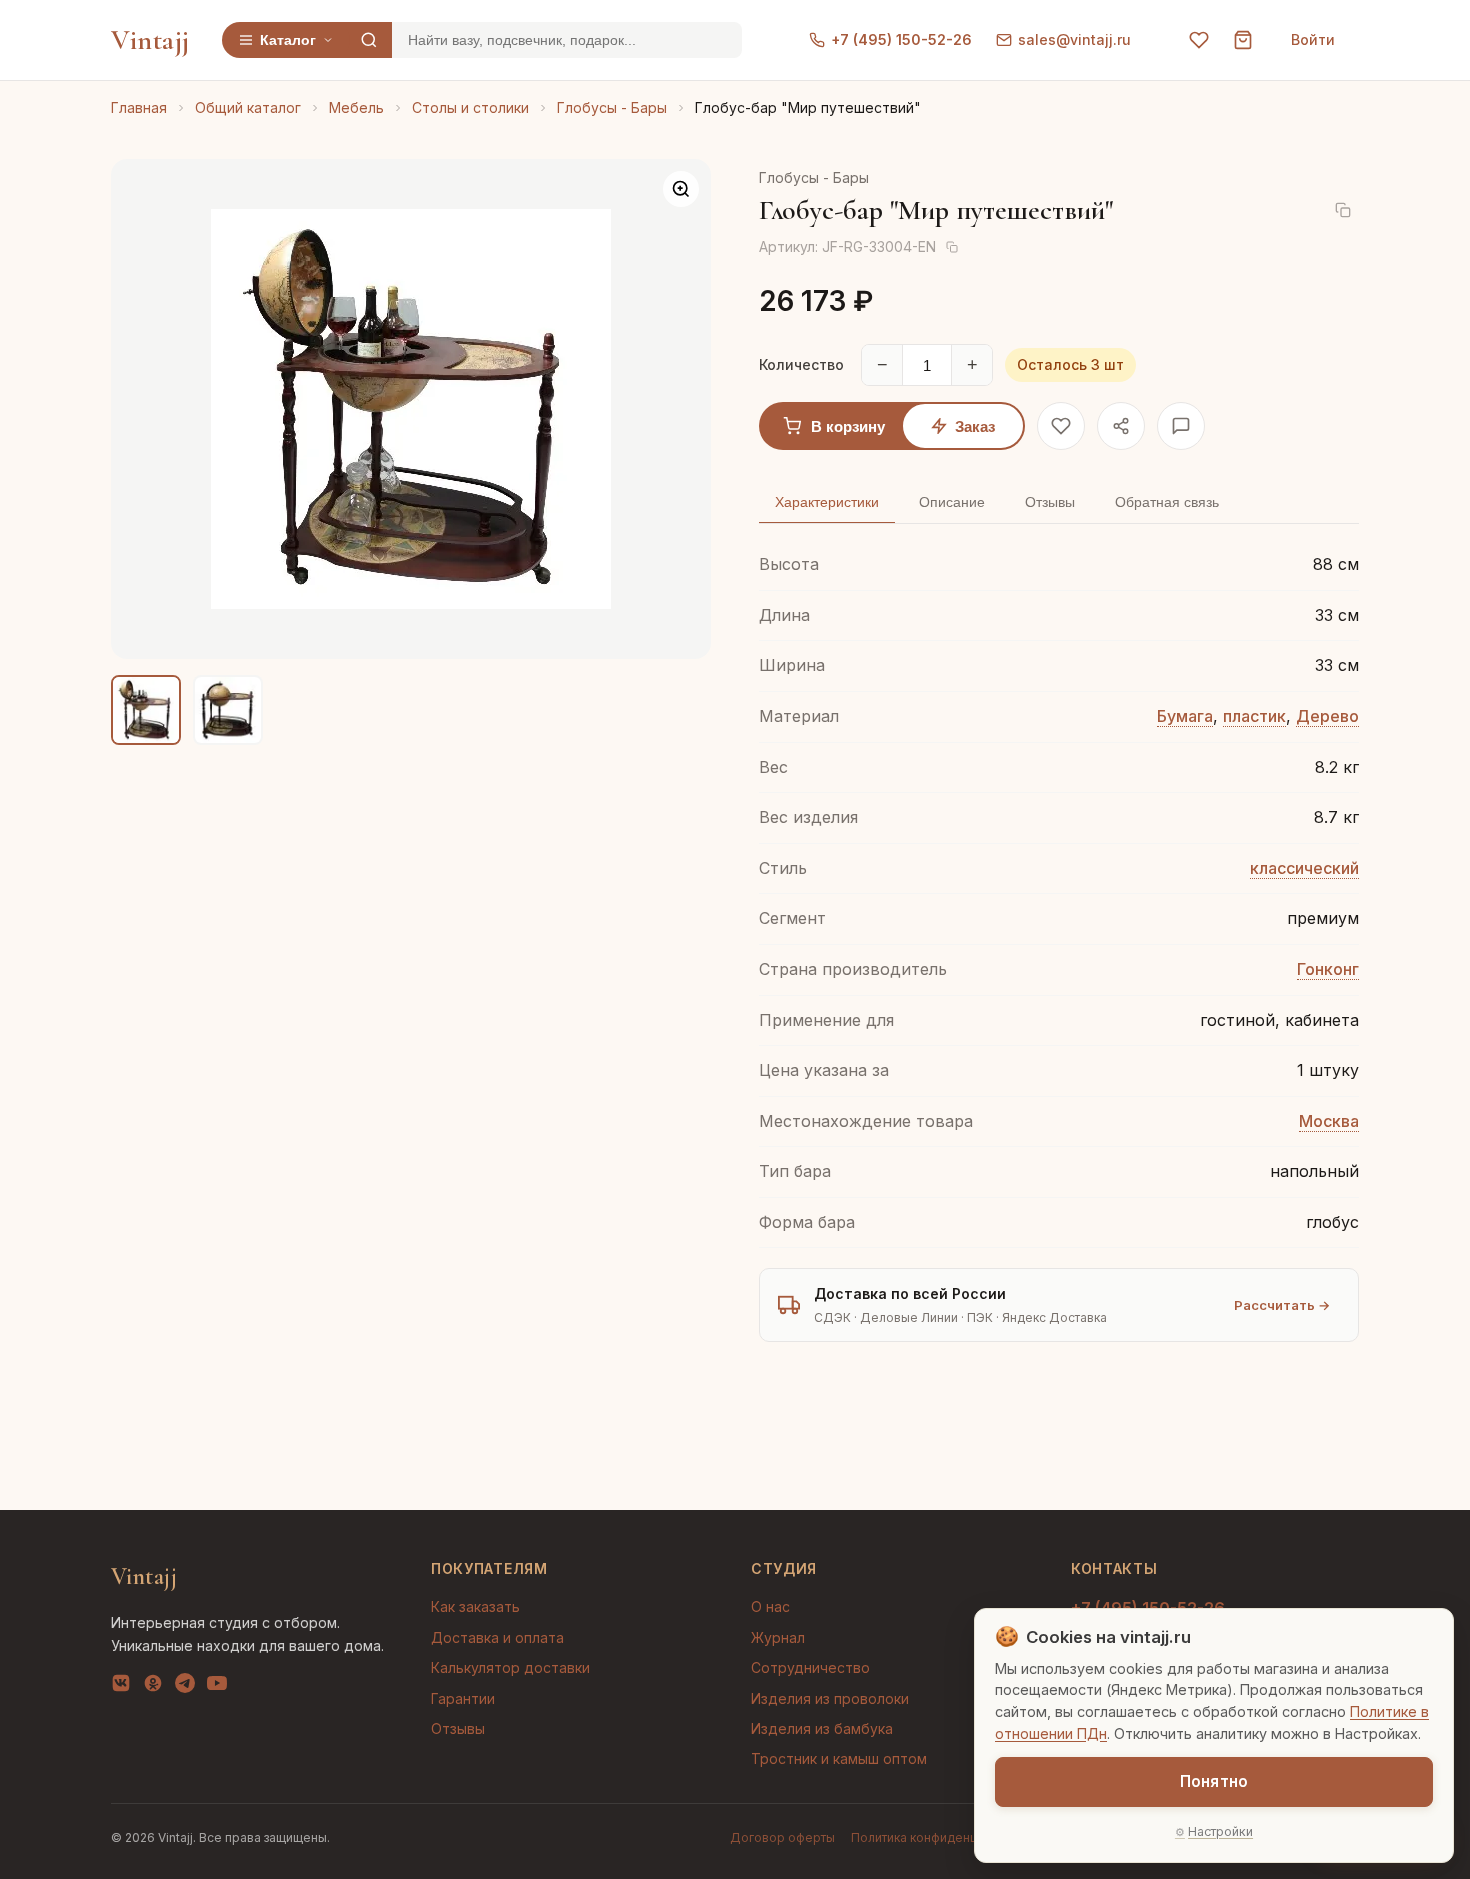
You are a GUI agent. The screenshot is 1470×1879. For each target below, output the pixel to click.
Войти (1313, 39)
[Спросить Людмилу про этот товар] (1181, 426)
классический (1304, 868)
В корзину (848, 426)
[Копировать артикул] (952, 247)
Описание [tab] (952, 502)
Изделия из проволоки (830, 1698)
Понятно (1214, 1781)
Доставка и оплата (497, 1637)
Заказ (975, 426)
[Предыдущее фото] (143, 409)
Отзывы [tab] (1050, 502)
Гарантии (463, 1698)
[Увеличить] (681, 189)
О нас (770, 1606)
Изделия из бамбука (822, 1728)
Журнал (778, 1637)
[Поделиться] (1121, 426)
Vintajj (150, 40)
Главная (139, 107)
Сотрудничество (810, 1667)
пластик (1254, 716)
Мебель (356, 107)
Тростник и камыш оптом (839, 1758)
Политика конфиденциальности (945, 1837)
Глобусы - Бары (612, 107)
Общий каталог (248, 107)
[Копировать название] (1343, 210)
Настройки (1220, 1831)
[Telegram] (185, 1687)
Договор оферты (782, 1837)
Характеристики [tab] (827, 502)
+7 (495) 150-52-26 (901, 39)
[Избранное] (1199, 40)
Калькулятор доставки (510, 1667)
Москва (1329, 1121)
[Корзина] (1243, 40)
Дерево (1327, 716)
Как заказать (475, 1606)
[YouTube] (217, 1687)
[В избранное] (1061, 426)
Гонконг (1328, 969)
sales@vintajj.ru (1074, 39)
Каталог (288, 40)
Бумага (1185, 716)
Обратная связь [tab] (1167, 502)
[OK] (153, 1687)
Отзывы (458, 1728)
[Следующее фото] (679, 409)
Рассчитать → (1282, 1305)
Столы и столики (470, 107)
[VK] (121, 1687)
